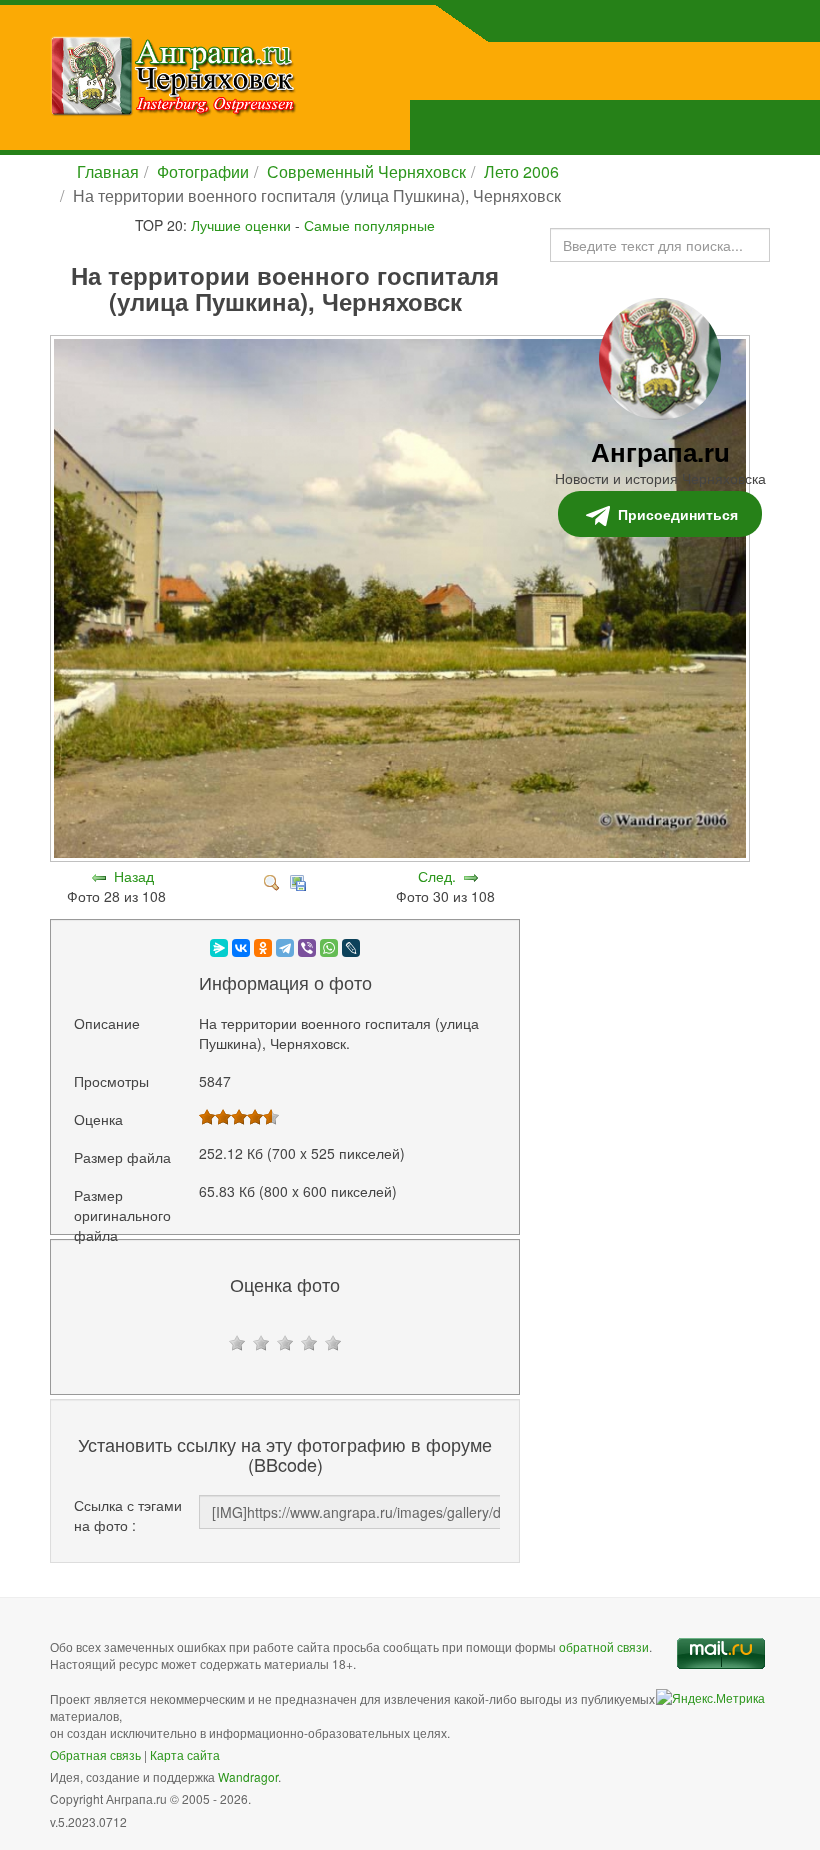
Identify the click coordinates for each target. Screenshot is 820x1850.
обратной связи (604, 1646)
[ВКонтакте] (241, 948)
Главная (108, 171)
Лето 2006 (521, 171)
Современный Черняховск (366, 171)
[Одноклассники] (263, 948)
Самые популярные (369, 225)
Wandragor (248, 1776)
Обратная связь (95, 1754)
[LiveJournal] (351, 948)
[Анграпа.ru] (274, 76)
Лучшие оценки (241, 225)
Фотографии (203, 171)
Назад (134, 876)
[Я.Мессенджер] (219, 948)
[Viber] (307, 948)
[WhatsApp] (329, 948)
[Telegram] (285, 948)
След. (437, 876)
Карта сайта (185, 1754)
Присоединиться (678, 514)
